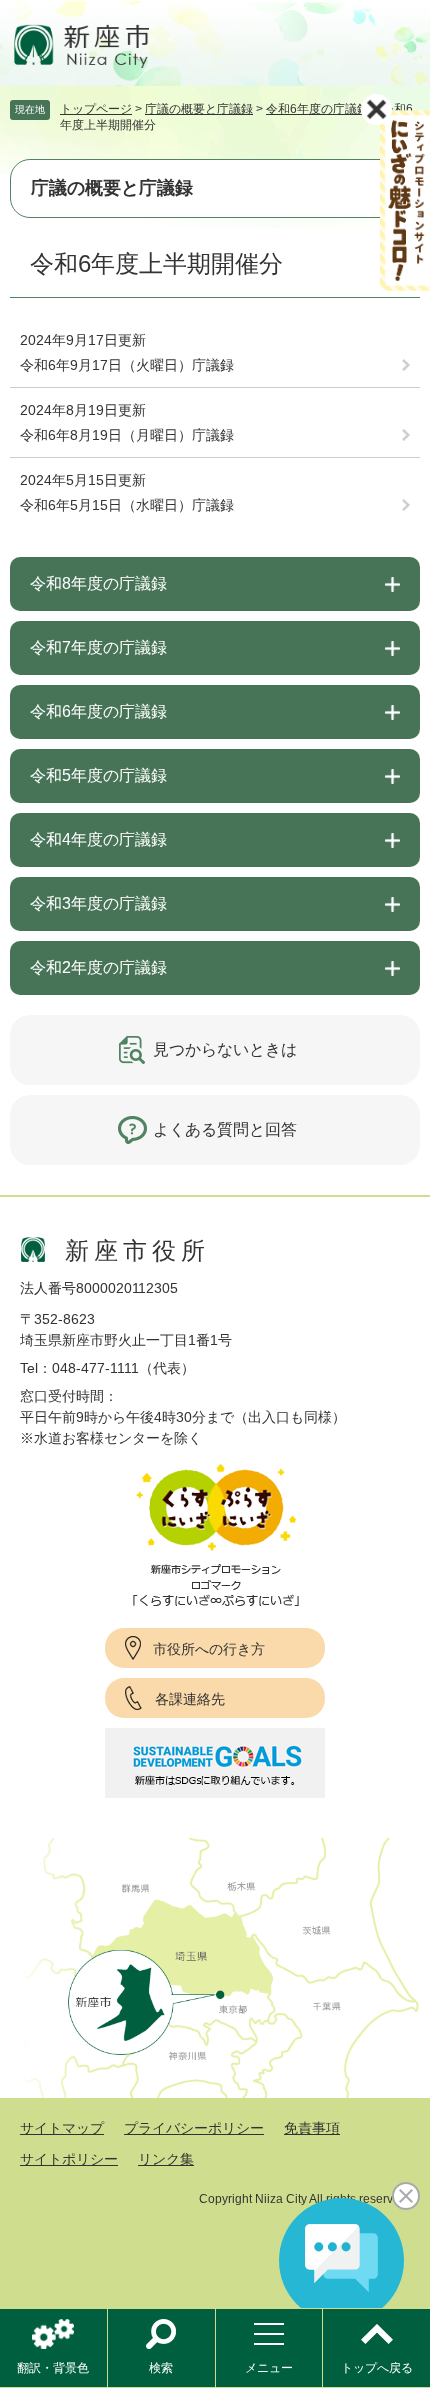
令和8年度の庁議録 (98, 583)
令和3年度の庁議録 (98, 903)
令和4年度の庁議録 (98, 839)
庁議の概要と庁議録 (199, 109)
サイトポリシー (69, 2159)
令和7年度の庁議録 (98, 647)
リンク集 (166, 2159)
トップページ (96, 109)
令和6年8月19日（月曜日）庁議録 (127, 435)
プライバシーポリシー (194, 2128)
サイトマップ (62, 2128)
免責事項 (312, 2128)
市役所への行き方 (209, 1649)
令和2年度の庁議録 (98, 967)
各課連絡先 (190, 1699)
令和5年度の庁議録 (98, 775)
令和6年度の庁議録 (317, 109)
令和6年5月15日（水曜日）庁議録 (127, 505)
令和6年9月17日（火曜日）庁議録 (127, 365)
